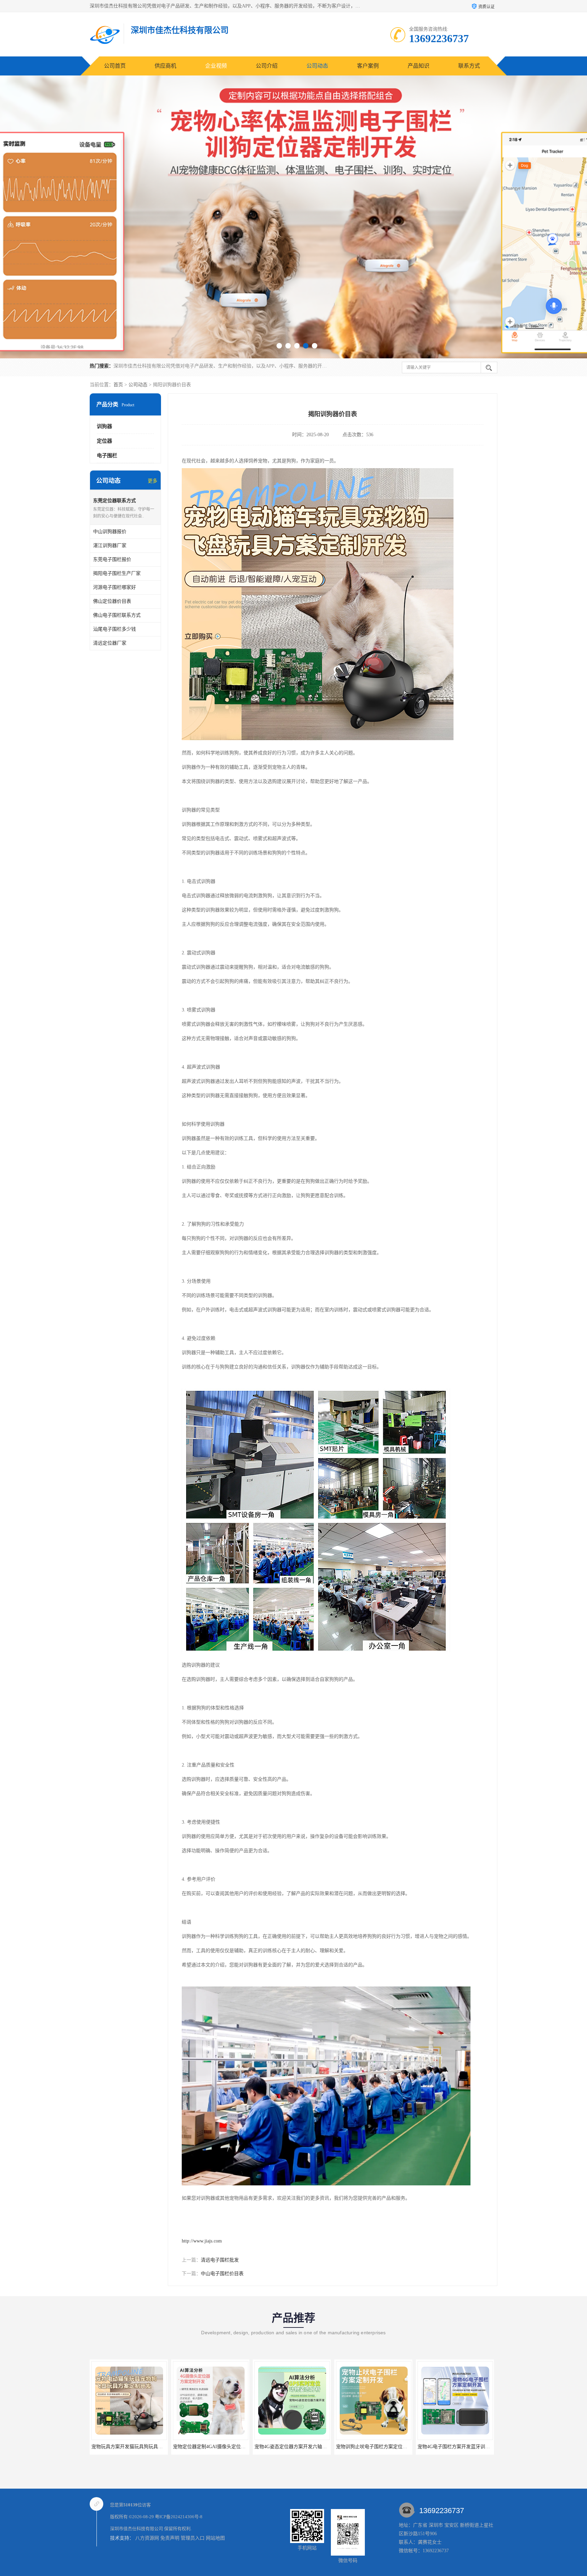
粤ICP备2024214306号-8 (179, 2517)
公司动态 (317, 66)
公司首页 (115, 66)
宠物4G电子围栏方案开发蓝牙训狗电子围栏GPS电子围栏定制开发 (313, 2447)
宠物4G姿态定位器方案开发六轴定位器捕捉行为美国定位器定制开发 (153, 2447)
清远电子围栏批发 (220, 2260)
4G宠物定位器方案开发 (444, 2447)
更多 (153, 481)
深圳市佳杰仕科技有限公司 (137, 2529)
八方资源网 (147, 2538)
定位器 (104, 441)
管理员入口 (193, 2538)
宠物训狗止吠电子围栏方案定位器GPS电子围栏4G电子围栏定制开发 (234, 2447)
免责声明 (170, 2538)
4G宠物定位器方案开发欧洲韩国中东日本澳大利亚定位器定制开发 (395, 2447)
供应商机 (165, 66)
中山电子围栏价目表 (222, 2274)
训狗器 (104, 426)
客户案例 (368, 66)
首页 (118, 385)
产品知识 (419, 66)
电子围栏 (107, 456)
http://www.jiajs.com (202, 2241)
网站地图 (215, 2538)
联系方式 (469, 66)
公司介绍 (267, 66)
